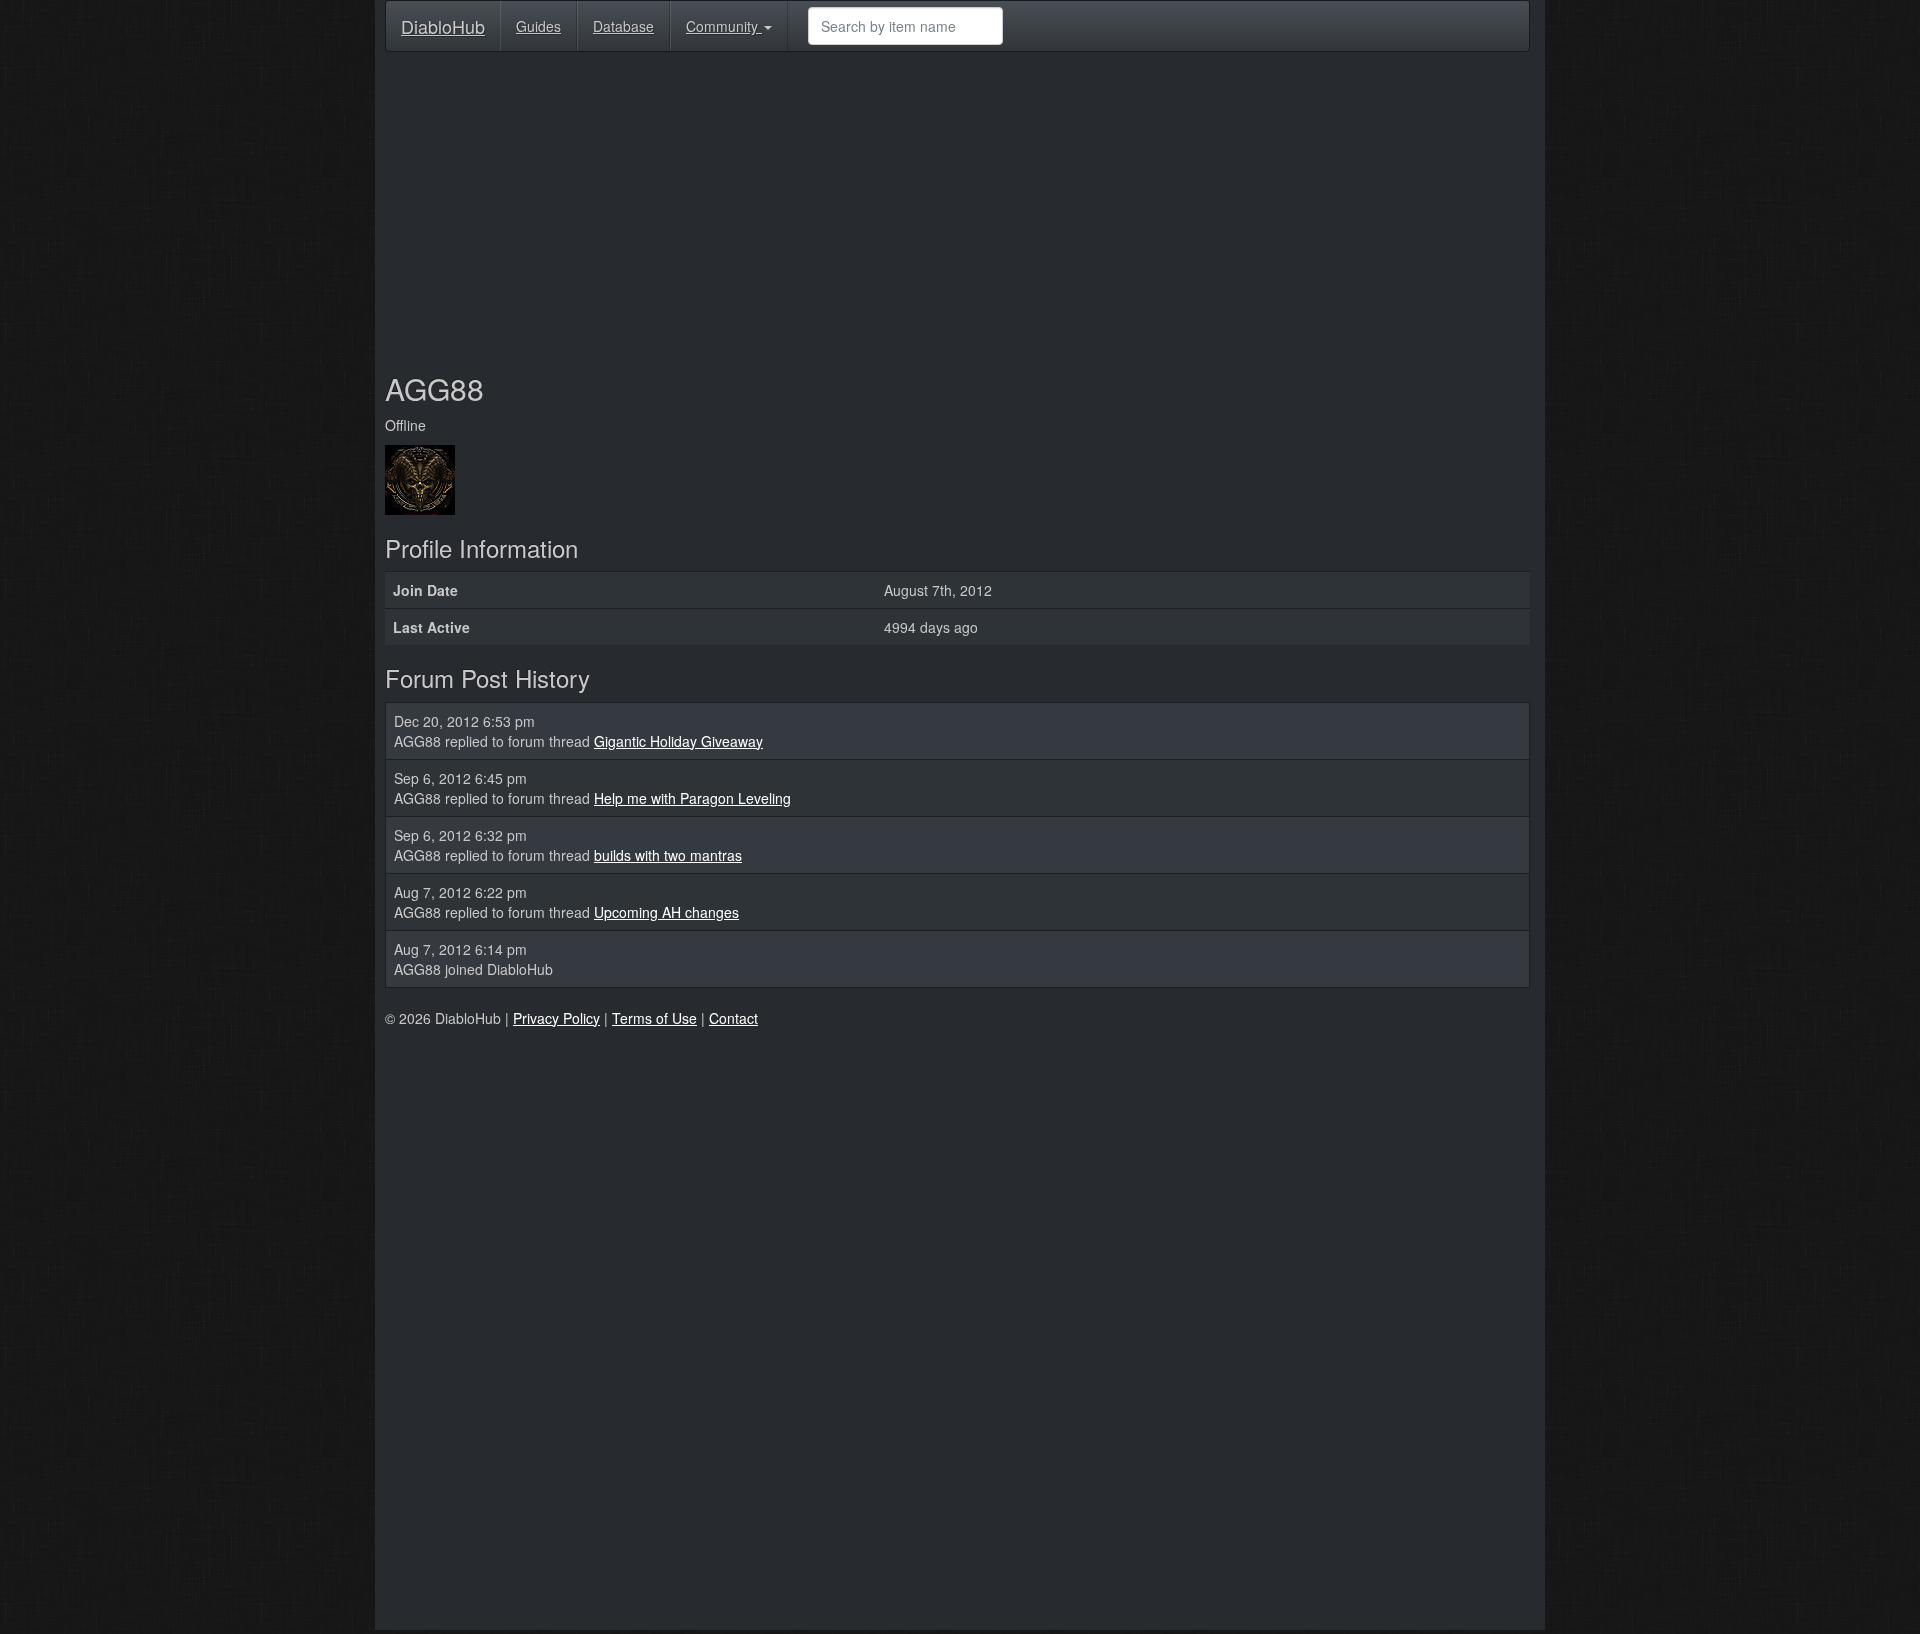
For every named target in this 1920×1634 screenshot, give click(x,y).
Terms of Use (654, 1018)
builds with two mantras (668, 855)
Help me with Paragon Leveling (692, 798)
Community (724, 26)
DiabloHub (443, 22)
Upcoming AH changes (666, 912)
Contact (733, 1018)
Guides (538, 26)
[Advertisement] (957, 212)
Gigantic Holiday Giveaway (678, 741)
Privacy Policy (556, 1018)
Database (623, 26)
